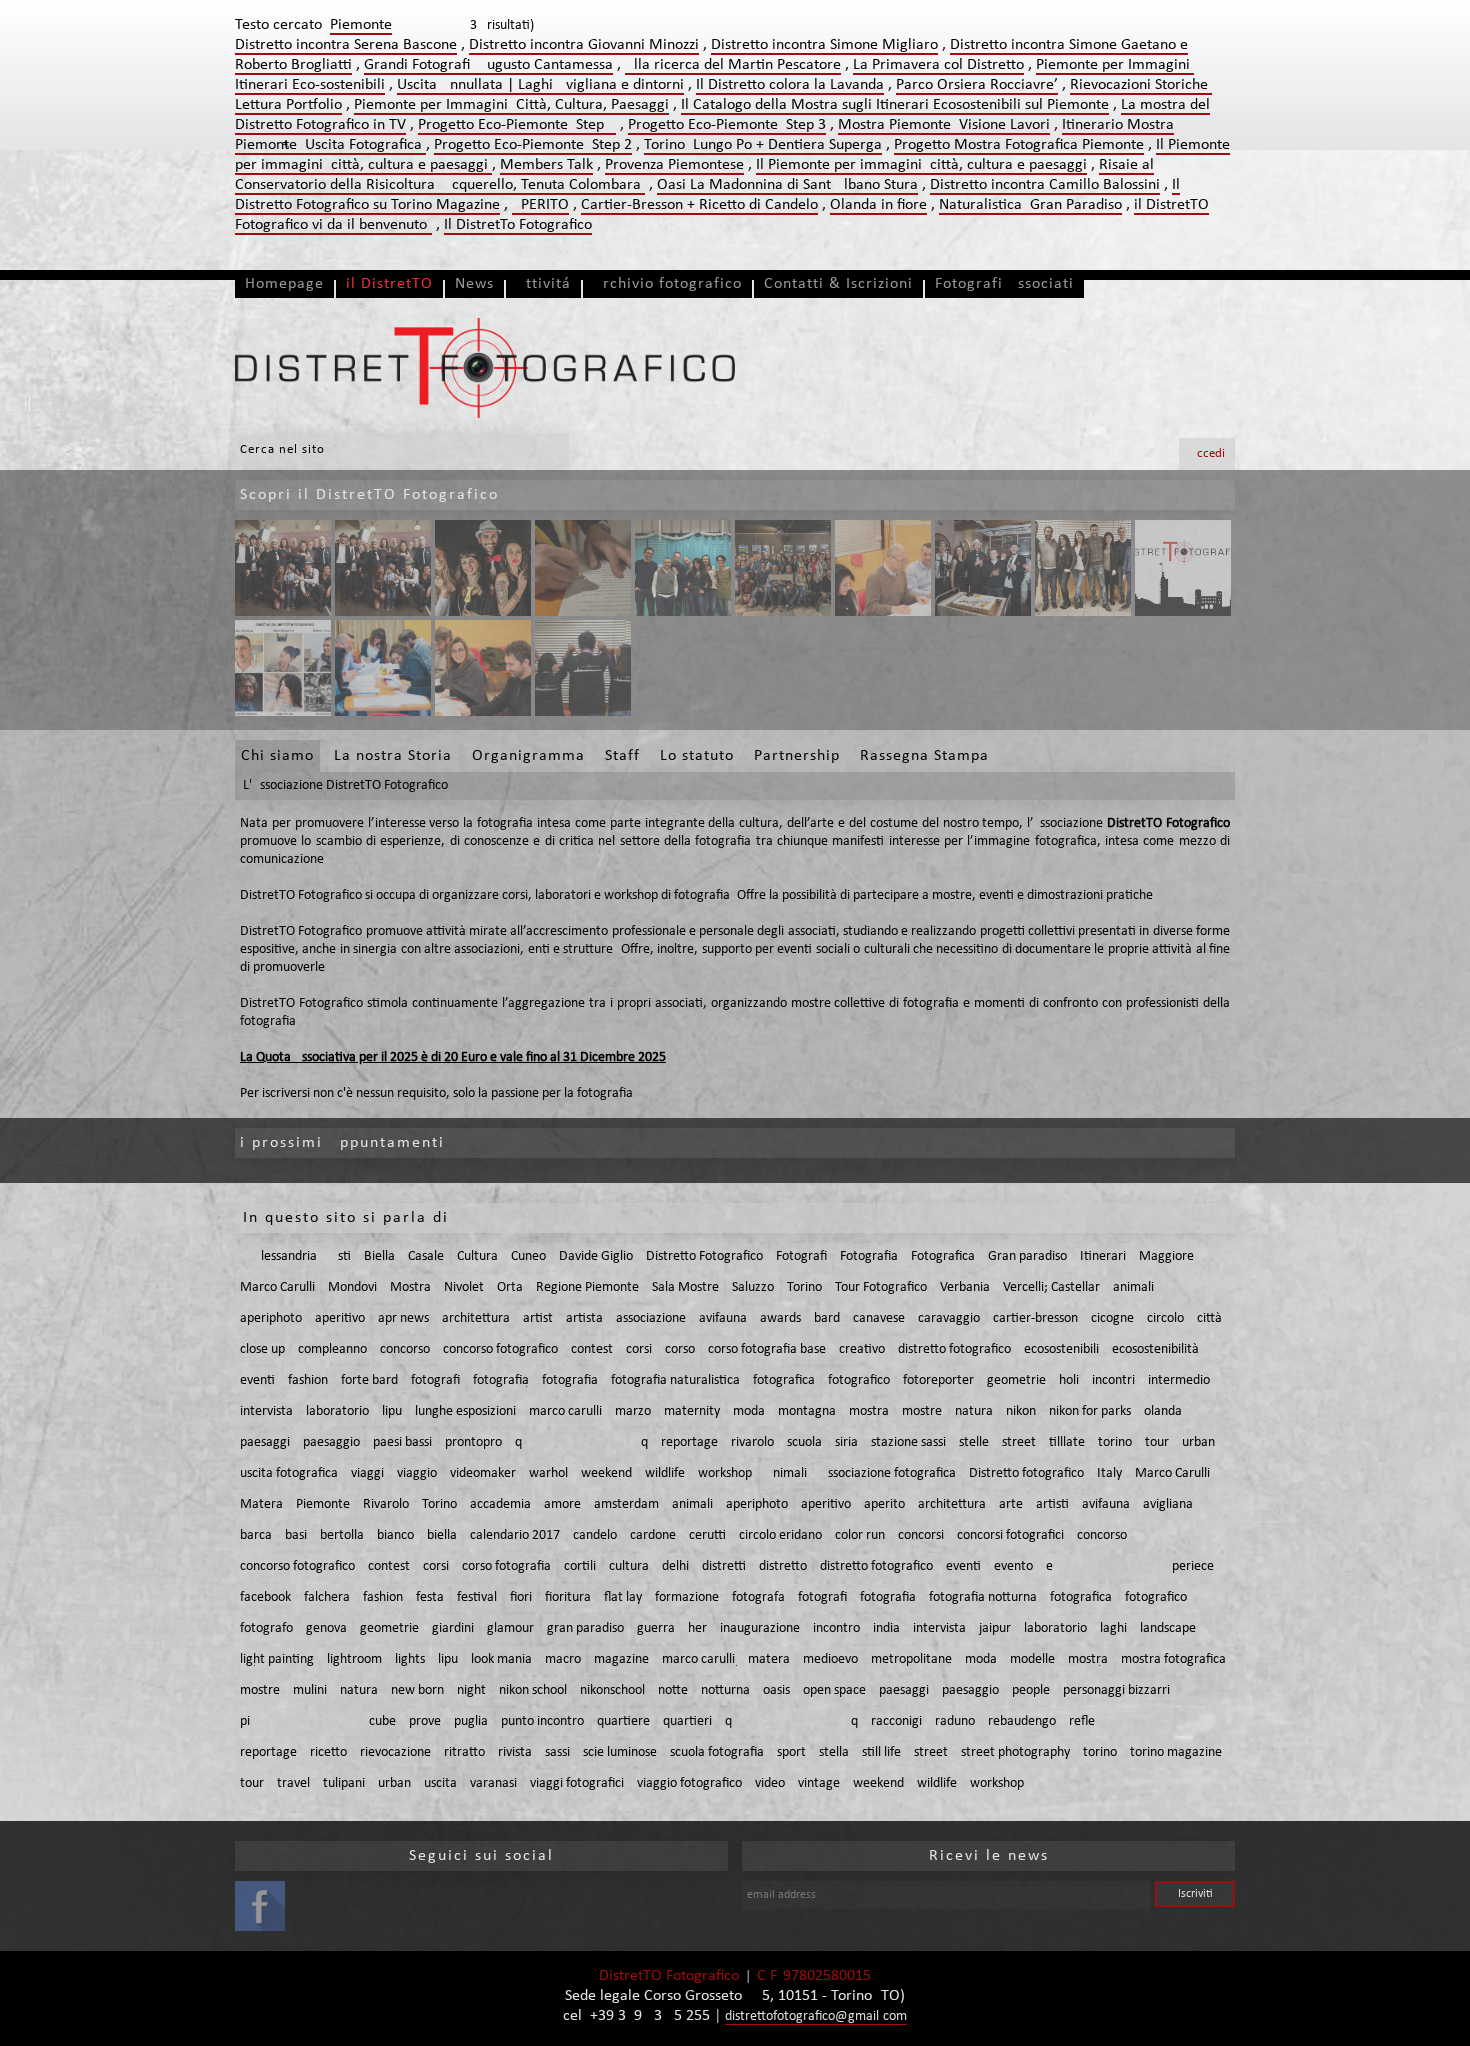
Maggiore (1166, 1256)
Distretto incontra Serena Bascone (346, 45)
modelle (1032, 1659)
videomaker (483, 1473)
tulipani (344, 1783)
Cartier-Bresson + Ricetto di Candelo (699, 205)
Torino (804, 1287)
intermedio (1179, 1380)
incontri (1113, 1380)
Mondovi (352, 1287)
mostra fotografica (1173, 1659)
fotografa (758, 1597)
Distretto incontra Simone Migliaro (824, 45)
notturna (725, 1690)
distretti (724, 1566)
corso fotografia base (767, 1349)
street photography (1015, 1752)
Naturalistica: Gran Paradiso (1030, 205)
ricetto (328, 1752)
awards (780, 1318)
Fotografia (869, 1256)
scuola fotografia (717, 1752)
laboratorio (337, 1411)
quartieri (687, 1721)
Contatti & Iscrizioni (838, 284)
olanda (1163, 1411)
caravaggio (949, 1318)
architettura (476, 1318)
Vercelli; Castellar (1051, 1287)
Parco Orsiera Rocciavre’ (977, 85)
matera (769, 1659)
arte (1011, 1504)
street (1019, 1442)
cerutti (707, 1535)
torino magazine (1176, 1752)
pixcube (318, 1721)
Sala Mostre (685, 1287)
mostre (922, 1411)
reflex (1141, 1721)
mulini (310, 1690)
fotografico (859, 1380)
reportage (689, 1442)
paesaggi (265, 1442)
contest (592, 1349)
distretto (783, 1566)
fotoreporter (938, 1380)
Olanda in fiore (878, 205)
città (1209, 1318)
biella (442, 1535)
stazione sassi (908, 1442)
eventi (257, 1380)
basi (296, 1535)
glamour (510, 1628)
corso (680, 1349)
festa (430, 1597)
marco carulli (565, 1411)
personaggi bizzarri (1116, 1690)
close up (262, 1349)
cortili (580, 1566)
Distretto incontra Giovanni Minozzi (584, 45)
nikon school (533, 1690)
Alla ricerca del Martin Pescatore (733, 65)
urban (1198, 1442)
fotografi (435, 1380)
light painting (277, 1659)
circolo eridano (780, 1535)
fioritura (568, 1597)
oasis (776, 1690)
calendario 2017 (515, 1535)
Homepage (284, 284)
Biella (379, 1256)
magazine (621, 1659)
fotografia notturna (983, 1597)
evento (1013, 1566)
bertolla (342, 1535)
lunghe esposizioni (465, 1411)
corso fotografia (506, 1566)
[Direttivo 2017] (1083, 568)
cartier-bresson (1035, 1318)
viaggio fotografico (689, 1783)
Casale (426, 1256)
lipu (392, 1411)
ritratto (464, 1752)
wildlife (665, 1473)
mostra (869, 1411)
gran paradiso (585, 1628)
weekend (606, 1473)
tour (1157, 1442)
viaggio (417, 1473)
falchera (327, 1597)
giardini (453, 1628)
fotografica (784, 1380)
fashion (308, 1380)
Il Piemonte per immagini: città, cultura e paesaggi (921, 165)
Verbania (965, 1287)
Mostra (410, 1287)
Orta (510, 1287)
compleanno (332, 1349)
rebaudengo (1022, 1721)
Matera (261, 1504)
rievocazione (395, 1752)
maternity (692, 1411)
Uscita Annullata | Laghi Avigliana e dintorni (540, 85)
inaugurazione (760, 1628)
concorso (405, 1349)
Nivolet (464, 1287)
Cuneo (528, 1256)
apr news (403, 1318)
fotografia (501, 1380)
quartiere (623, 1721)
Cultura (477, 1256)
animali (1133, 1287)
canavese (879, 1318)
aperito (884, 1504)
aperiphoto (271, 1318)
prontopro (473, 1442)
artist (538, 1318)
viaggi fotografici (577, 1783)
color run (860, 1535)
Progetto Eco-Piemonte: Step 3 (727, 125)
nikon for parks (1090, 1411)
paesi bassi (402, 1442)
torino (1115, 1442)
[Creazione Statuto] (383, 668)
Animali (786, 1473)
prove (425, 1721)
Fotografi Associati (1004, 284)
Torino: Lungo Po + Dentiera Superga (763, 145)
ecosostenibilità (1155, 1349)
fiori (521, 1597)
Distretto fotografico (1026, 1473)
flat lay (623, 1597)
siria (846, 1442)
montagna (807, 1411)
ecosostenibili (1061, 1349)
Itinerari (1103, 1256)
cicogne (1112, 1318)
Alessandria (285, 1256)
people (1031, 1690)
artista (584, 1318)
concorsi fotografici (1010, 1535)
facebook (265, 1597)
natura (974, 1411)
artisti (1052, 1504)
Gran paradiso (1027, 1256)
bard (827, 1318)
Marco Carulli (277, 1287)
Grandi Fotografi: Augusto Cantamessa (488, 65)
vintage (819, 1783)
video (770, 1783)
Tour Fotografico (881, 1287)
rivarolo (752, 1442)
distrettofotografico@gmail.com (816, 2016)
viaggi (367, 1473)
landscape (1168, 1628)
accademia (500, 1504)
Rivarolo (386, 1504)
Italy (1109, 1473)
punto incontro (542, 1721)
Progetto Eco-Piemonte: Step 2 (533, 145)
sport (791, 1752)
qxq (581, 1442)
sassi (557, 1752)
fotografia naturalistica (675, 1380)
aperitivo (340, 1318)
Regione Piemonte (587, 1287)
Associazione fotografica (888, 1473)
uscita (440, 1783)
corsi (639, 1349)
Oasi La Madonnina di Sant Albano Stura (787, 185)
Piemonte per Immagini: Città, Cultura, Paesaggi (511, 105)
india (886, 1628)
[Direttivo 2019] (683, 568)
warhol (548, 1473)
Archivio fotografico (667, 284)
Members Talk (546, 165)
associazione (651, 1318)
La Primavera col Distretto (938, 65)
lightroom (354, 1659)
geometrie (1016, 1380)
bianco (395, 1535)
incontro (836, 1628)
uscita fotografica (289, 1473)
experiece (1130, 1566)
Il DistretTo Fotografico (518, 225)
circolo (1165, 1318)
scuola (804, 1442)
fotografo (266, 1628)
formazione (687, 1597)
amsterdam (626, 1504)
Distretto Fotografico (704, 1256)
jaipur (995, 1628)
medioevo (830, 1659)
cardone (653, 1535)
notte (673, 1690)
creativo (862, 1349)
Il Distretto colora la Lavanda (790, 85)
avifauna (723, 1318)
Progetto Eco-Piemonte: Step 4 (517, 125)
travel (293, 1783)
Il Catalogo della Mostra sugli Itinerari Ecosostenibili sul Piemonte (895, 105)
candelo (595, 1535)
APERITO (540, 205)
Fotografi (801, 1256)
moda (749, 1411)
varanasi (493, 1783)
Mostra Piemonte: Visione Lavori (944, 125)
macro (563, 1659)
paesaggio (331, 1442)
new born (417, 1690)
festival (477, 1597)
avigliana (1168, 1504)
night (471, 1690)
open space (834, 1690)
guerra (656, 1628)
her (697, 1628)
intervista (266, 1411)
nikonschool (612, 1690)
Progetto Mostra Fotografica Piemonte (1019, 145)
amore (562, 1504)
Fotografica (943, 1256)
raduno (955, 1721)
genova (326, 1628)
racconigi (896, 1721)
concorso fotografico (500, 1349)
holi (1069, 1380)
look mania (501, 1659)
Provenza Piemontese (674, 165)
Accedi (1207, 453)
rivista (515, 1752)
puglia (471, 1721)
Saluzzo (753, 1287)
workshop (725, 1473)
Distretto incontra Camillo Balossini (1045, 185)
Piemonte (323, 1504)
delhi (675, 1566)
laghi (1113, 1628)
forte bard (369, 1380)
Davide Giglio (596, 1256)
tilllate (1067, 1442)
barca (256, 1535)
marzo (633, 1411)
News (474, 284)
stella (834, 1752)
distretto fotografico (954, 1349)
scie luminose (620, 1752)
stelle (974, 1442)
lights (410, 1659)
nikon (1021, 1411)
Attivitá (543, 284)
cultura (629, 1566)
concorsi (921, 1535)
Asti (340, 1256)
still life (881, 1752)
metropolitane (911, 1659)
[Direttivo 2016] (283, 668)
